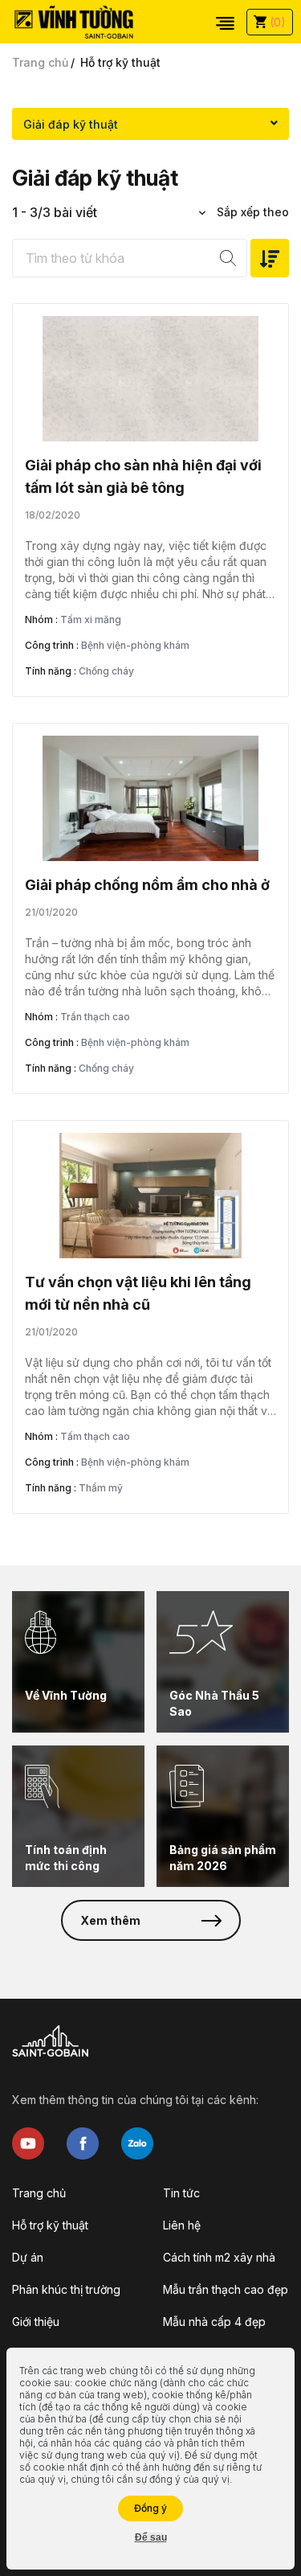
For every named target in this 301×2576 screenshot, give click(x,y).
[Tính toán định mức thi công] (78, 1816)
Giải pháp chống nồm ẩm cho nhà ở (147, 885)
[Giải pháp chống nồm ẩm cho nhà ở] (150, 798)
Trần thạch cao (95, 1017)
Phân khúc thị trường (66, 2289)
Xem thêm (110, 1920)
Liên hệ (182, 2225)
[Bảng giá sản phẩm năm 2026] (223, 1816)
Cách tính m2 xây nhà (219, 2257)
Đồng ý (150, 2508)
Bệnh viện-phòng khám (135, 645)
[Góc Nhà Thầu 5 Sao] (223, 1662)
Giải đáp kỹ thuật (71, 124)
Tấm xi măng (91, 619)
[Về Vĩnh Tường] (78, 1662)
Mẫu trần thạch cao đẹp (226, 2289)
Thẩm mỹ (101, 1488)
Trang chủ (40, 62)
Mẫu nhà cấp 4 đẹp (214, 2322)
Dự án (28, 2257)
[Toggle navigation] (225, 22)
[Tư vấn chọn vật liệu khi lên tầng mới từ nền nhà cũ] (150, 1196)
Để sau (151, 2537)
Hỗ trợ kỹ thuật (50, 2225)
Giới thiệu (36, 2322)
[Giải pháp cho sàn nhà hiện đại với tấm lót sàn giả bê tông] (150, 379)
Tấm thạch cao (95, 1436)
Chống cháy (106, 671)
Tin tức (181, 2193)
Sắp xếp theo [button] (251, 212)
